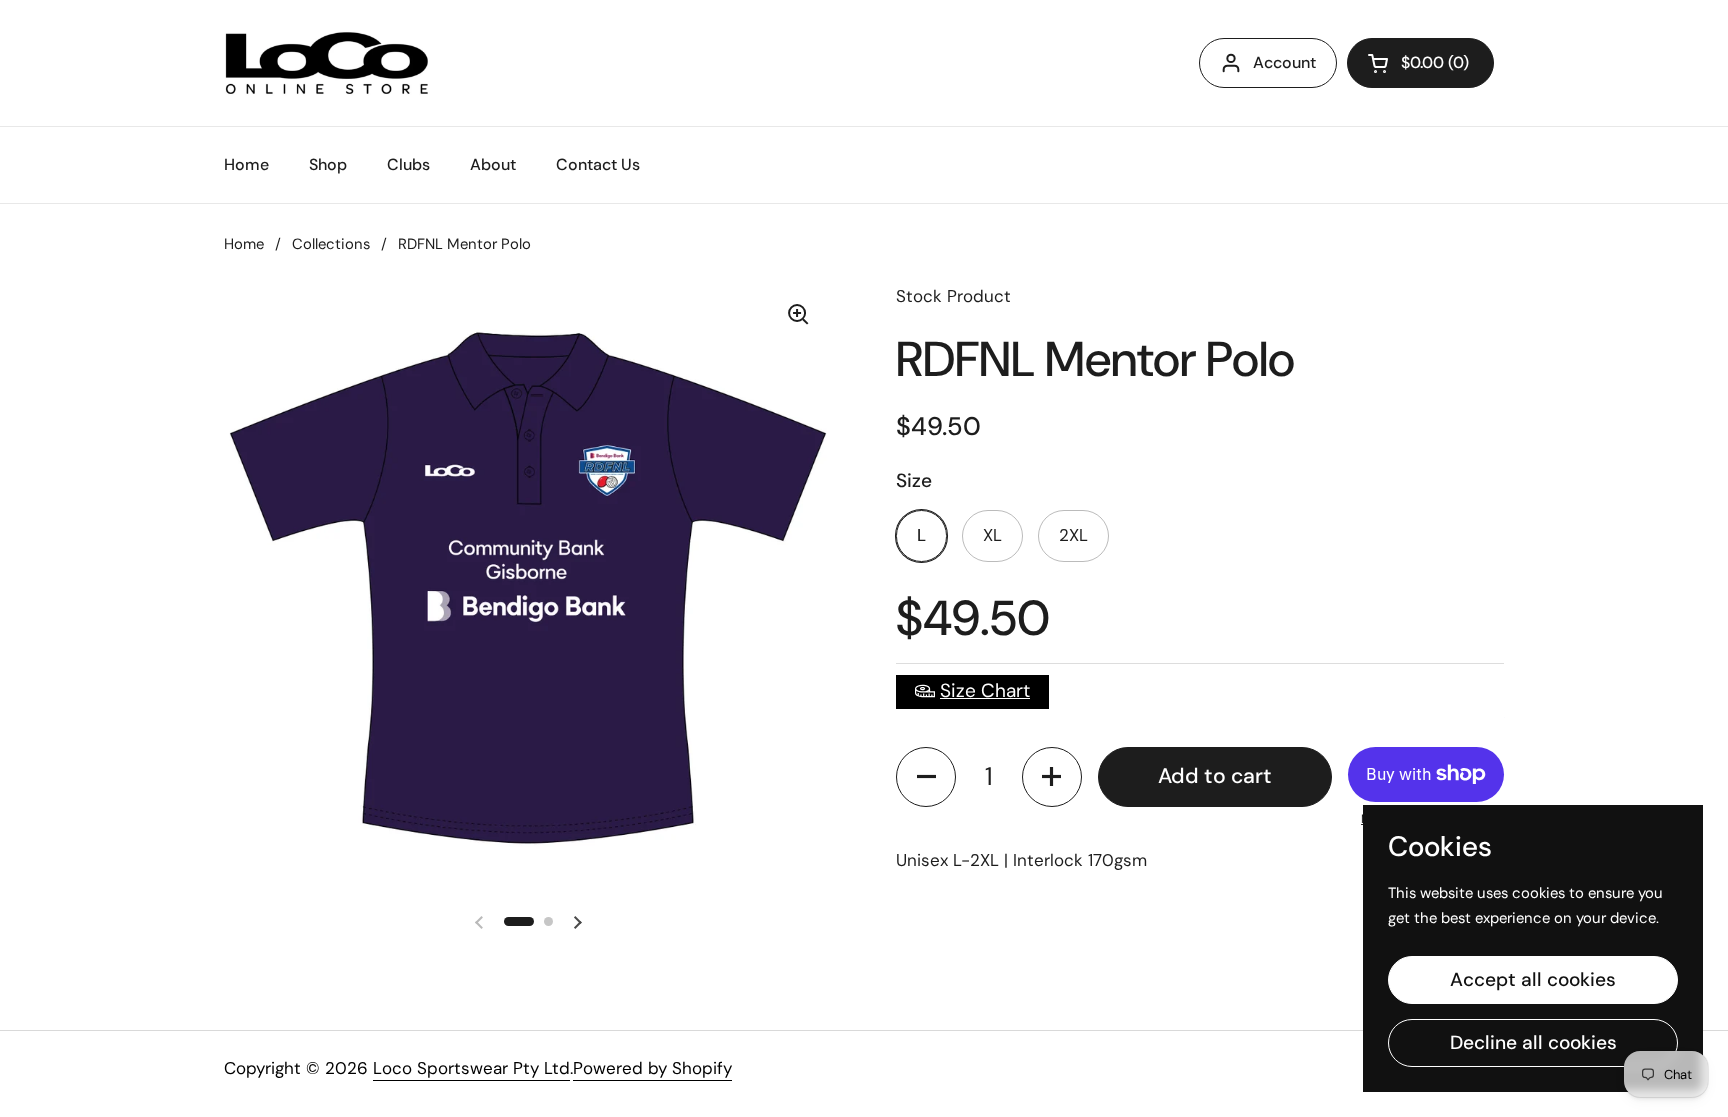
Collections (331, 244)
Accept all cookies (1533, 979)
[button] (926, 777)
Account (1284, 62)
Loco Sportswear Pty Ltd (471, 1068)
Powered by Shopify (652, 1068)
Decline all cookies (1533, 1042)
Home (244, 244)
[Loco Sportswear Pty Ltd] (327, 63)
